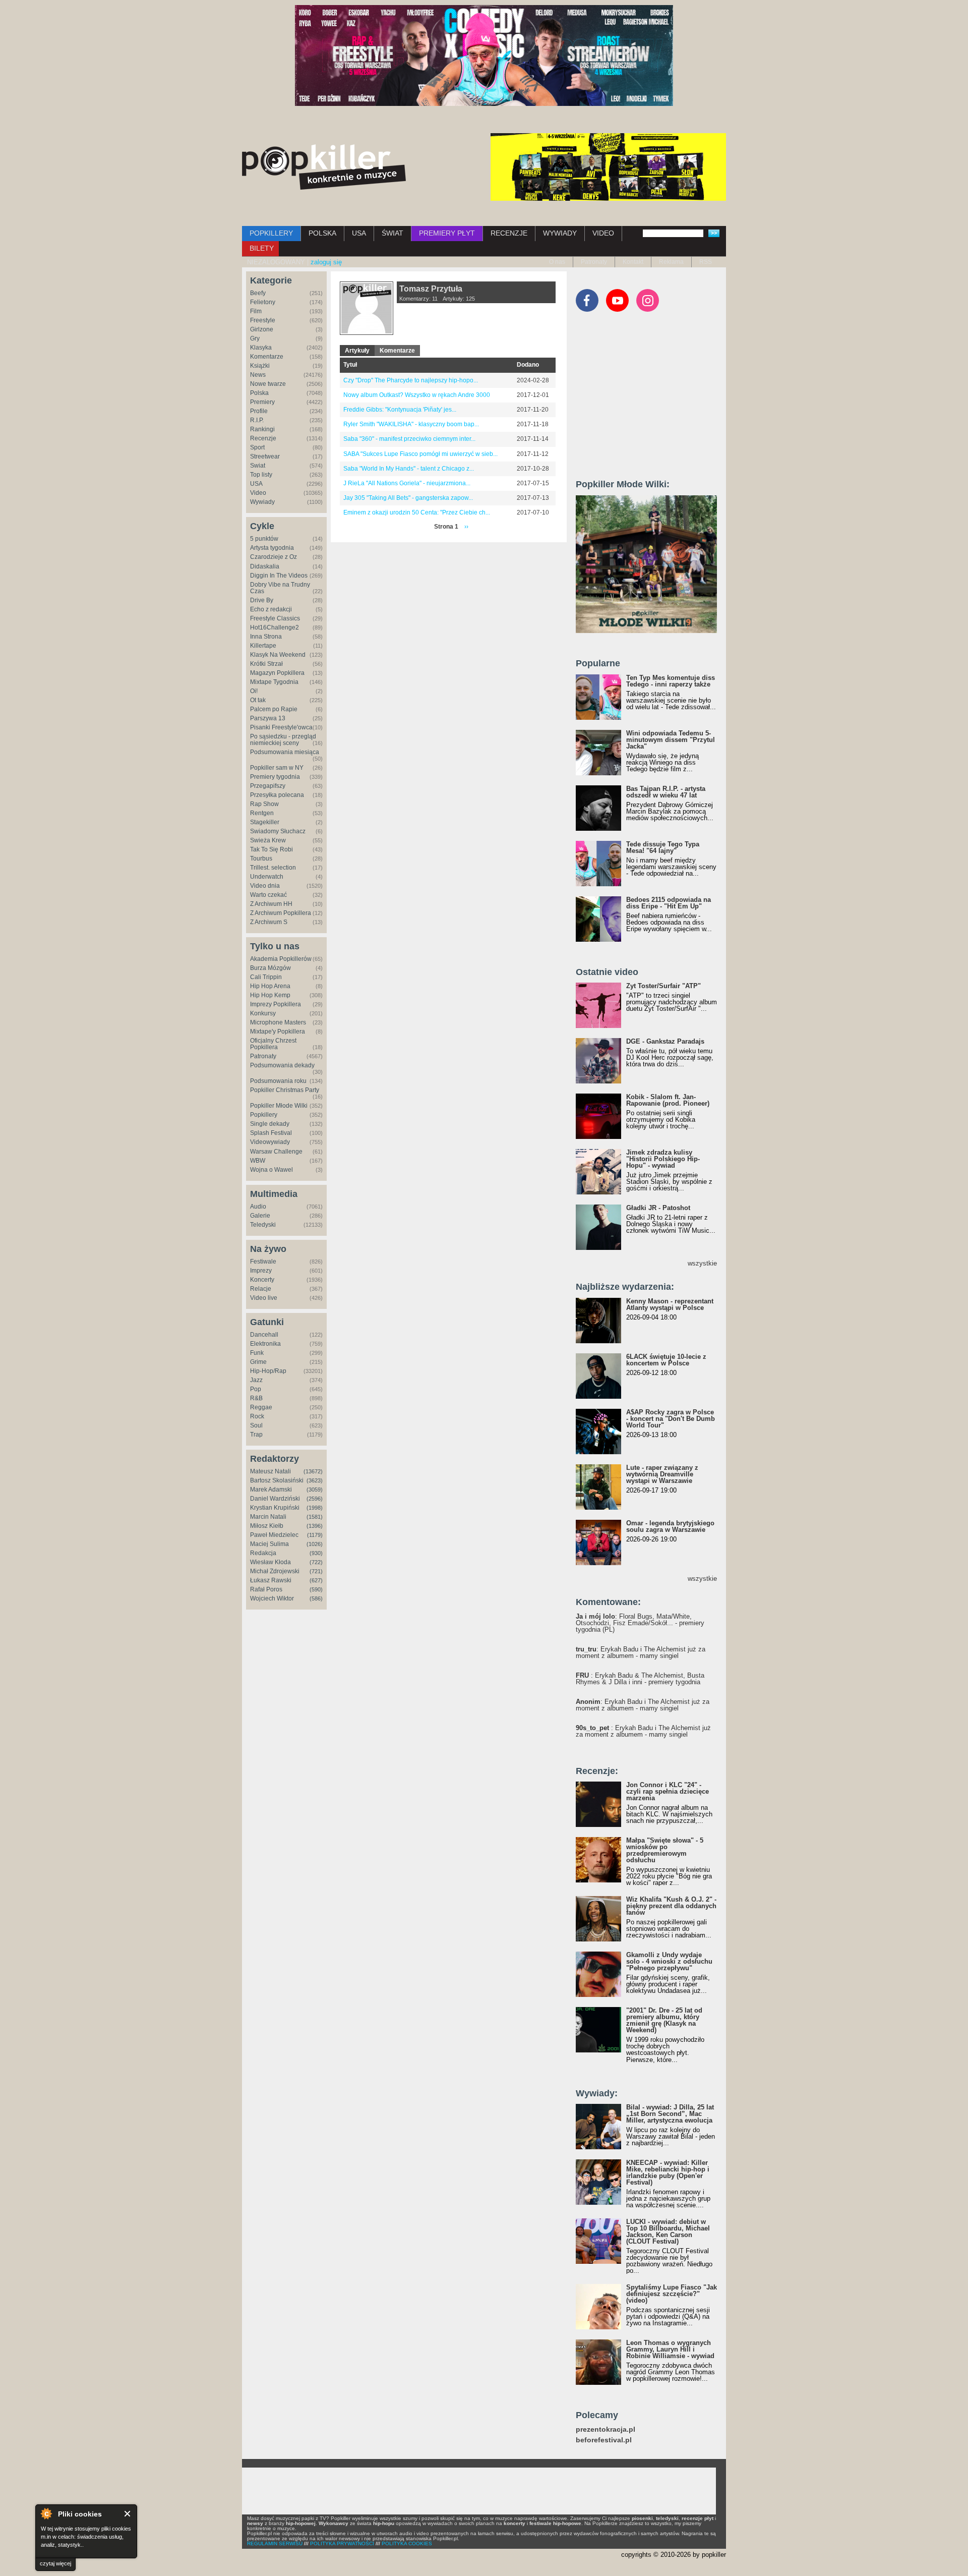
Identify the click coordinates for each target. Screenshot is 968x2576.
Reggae (261, 1407)
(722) (316, 1562)
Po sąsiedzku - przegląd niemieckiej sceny (283, 740)
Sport (257, 447)
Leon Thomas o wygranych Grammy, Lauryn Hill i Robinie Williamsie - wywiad (670, 2349)
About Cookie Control (46, 2513)
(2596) (315, 1499)
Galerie (260, 1216)
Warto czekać (268, 895)
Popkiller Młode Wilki (279, 1106)
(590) (316, 1589)
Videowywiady (270, 1142)
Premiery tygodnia (275, 777)
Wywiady (262, 502)
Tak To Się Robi (271, 849)
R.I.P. (257, 420)
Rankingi (262, 429)
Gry (255, 338)
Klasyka (261, 348)
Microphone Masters (278, 1022)
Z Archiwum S (269, 922)
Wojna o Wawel (271, 1170)
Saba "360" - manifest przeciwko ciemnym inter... (409, 439)
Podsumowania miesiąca (285, 752)
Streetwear (265, 456)
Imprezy (261, 1271)
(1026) (315, 1544)
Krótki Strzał (266, 664)
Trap (256, 1435)
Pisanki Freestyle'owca (281, 727)
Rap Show (264, 804)
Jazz (256, 1380)
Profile (259, 411)
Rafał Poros (266, 1589)
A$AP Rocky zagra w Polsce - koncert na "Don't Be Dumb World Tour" (671, 1419)
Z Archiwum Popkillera (281, 913)
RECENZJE (509, 233)
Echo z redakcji (271, 609)
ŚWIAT (392, 233)
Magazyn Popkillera (277, 673)
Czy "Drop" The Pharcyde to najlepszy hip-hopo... (411, 380)
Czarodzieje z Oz (274, 557)
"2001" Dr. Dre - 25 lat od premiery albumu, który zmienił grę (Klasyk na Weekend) (664, 2020)
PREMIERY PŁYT (447, 233)
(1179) (315, 1535)
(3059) (315, 1490)
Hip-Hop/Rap (268, 1371)
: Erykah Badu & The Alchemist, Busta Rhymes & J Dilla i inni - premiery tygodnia (640, 1679)
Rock (257, 1416)
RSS (706, 262)
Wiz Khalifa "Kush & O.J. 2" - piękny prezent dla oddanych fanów (671, 1906)
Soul (256, 1425)
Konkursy (263, 1013)
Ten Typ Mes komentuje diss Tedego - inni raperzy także (671, 681)
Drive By (262, 600)
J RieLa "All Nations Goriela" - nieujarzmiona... (407, 483)
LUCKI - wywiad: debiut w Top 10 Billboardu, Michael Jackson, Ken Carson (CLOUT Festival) (668, 2231)
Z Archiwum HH (271, 904)
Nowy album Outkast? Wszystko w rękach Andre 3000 (417, 395)
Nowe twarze (268, 384)
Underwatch (267, 877)
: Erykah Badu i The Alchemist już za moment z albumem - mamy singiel (641, 1652)
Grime (258, 1362)
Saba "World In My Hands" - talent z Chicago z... (409, 469)
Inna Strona (266, 637)
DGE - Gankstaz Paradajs (665, 1041)
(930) (316, 1553)
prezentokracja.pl (606, 2429)
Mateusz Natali (270, 1471)
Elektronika (265, 1344)
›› (466, 527)
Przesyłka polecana (277, 795)
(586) (316, 1598)
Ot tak (258, 700)
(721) (316, 1571)
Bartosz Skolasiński (277, 1480)
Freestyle (263, 320)
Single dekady (270, 1124)
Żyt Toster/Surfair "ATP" (663, 986)
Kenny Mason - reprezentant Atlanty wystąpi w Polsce (670, 1304)
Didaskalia (265, 566)
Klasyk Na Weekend (278, 655)
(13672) (313, 1471)
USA (359, 233)
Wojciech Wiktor (272, 1598)
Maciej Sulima (269, 1544)
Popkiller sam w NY (277, 768)
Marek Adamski (271, 1490)
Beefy (258, 293)
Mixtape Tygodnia (274, 682)
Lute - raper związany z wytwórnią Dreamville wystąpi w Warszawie (662, 1474)
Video (258, 493)
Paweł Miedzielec (274, 1535)
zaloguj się (326, 262)
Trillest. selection (273, 868)
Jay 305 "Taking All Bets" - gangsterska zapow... (408, 498)
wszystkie (702, 1263)
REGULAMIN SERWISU (275, 2543)
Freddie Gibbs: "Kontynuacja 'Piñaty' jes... (400, 410)
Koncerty (262, 1280)
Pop (256, 1389)
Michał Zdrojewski (275, 1571)
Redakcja (263, 1553)
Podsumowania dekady (282, 1065)
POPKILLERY (271, 233)
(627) (316, 1580)
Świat (258, 466)
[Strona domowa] (324, 167)
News (258, 375)
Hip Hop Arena (270, 986)
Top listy (261, 475)
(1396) (315, 1526)
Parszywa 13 (268, 718)
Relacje (261, 1289)
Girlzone (262, 329)
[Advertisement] (651, 400)
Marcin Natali (268, 1517)
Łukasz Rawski (271, 1580)
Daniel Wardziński (275, 1499)
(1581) (315, 1517)
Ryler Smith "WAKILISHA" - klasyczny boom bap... (411, 424)
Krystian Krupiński (275, 1508)
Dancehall (264, 1335)
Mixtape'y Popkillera (278, 1032)
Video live (264, 1298)
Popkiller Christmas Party (285, 1090)
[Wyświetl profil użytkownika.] (367, 333)
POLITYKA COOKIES (407, 2543)
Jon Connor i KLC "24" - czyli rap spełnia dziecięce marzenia (668, 1791)
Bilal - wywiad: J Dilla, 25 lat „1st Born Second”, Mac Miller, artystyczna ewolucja (670, 2114)
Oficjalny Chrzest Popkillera (273, 1044)
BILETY (262, 248)
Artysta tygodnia (272, 548)
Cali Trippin (266, 977)
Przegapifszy (268, 786)
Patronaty (594, 262)
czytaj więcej (55, 2563)
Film (256, 311)
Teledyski (263, 1225)
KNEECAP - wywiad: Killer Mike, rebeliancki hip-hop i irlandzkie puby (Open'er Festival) (668, 2172)
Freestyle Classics (275, 618)
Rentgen (262, 813)
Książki (260, 366)
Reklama (671, 262)
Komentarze (267, 357)
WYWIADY (560, 233)
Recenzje (263, 438)
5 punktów (264, 539)
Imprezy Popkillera (276, 1004)
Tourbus (261, 858)
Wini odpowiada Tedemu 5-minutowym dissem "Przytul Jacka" (671, 740)
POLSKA (322, 233)
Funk (257, 1353)
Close (128, 2514)
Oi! (254, 691)
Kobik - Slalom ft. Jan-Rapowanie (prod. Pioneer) (668, 1100)
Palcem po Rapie (274, 709)
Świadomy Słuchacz (278, 831)
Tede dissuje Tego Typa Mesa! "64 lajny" (663, 847)
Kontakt (633, 262)
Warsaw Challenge (276, 1152)
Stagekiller (265, 822)
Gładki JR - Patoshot (658, 1208)
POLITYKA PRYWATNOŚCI (342, 2543)
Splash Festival (271, 1133)
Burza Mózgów (270, 968)
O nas (557, 262)
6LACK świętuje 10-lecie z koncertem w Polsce (666, 1360)
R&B (256, 1398)
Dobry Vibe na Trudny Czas (280, 588)
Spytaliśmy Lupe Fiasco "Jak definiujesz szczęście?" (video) (672, 2294)
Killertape (263, 646)
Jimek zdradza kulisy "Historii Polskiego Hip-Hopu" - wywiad (663, 1159)
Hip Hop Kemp (270, 995)
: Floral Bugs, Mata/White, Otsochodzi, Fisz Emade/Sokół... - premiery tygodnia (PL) (640, 1623)
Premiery (262, 402)
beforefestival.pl (604, 2440)
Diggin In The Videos (279, 576)
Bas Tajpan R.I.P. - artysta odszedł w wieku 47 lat (666, 792)
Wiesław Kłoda (270, 1562)
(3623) (315, 1480)
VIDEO (603, 233)
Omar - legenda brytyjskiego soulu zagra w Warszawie (670, 1526)
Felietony (263, 302)
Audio (258, 1207)
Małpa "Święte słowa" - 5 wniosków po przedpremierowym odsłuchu (665, 1850)
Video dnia (265, 886)
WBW (258, 1161)
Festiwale (263, 1262)
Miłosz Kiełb (267, 1526)
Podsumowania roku (278, 1081)
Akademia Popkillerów (281, 959)
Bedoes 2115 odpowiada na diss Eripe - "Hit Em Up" (669, 903)
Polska (259, 393)
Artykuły (357, 351)
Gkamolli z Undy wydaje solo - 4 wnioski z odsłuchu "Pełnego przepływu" (669, 1961)
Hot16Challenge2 (275, 627)
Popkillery (264, 1115)
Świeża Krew (268, 840)
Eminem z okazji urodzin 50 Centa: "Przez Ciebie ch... (417, 512)
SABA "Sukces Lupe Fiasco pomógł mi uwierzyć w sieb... (420, 454)
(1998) (315, 1508)
